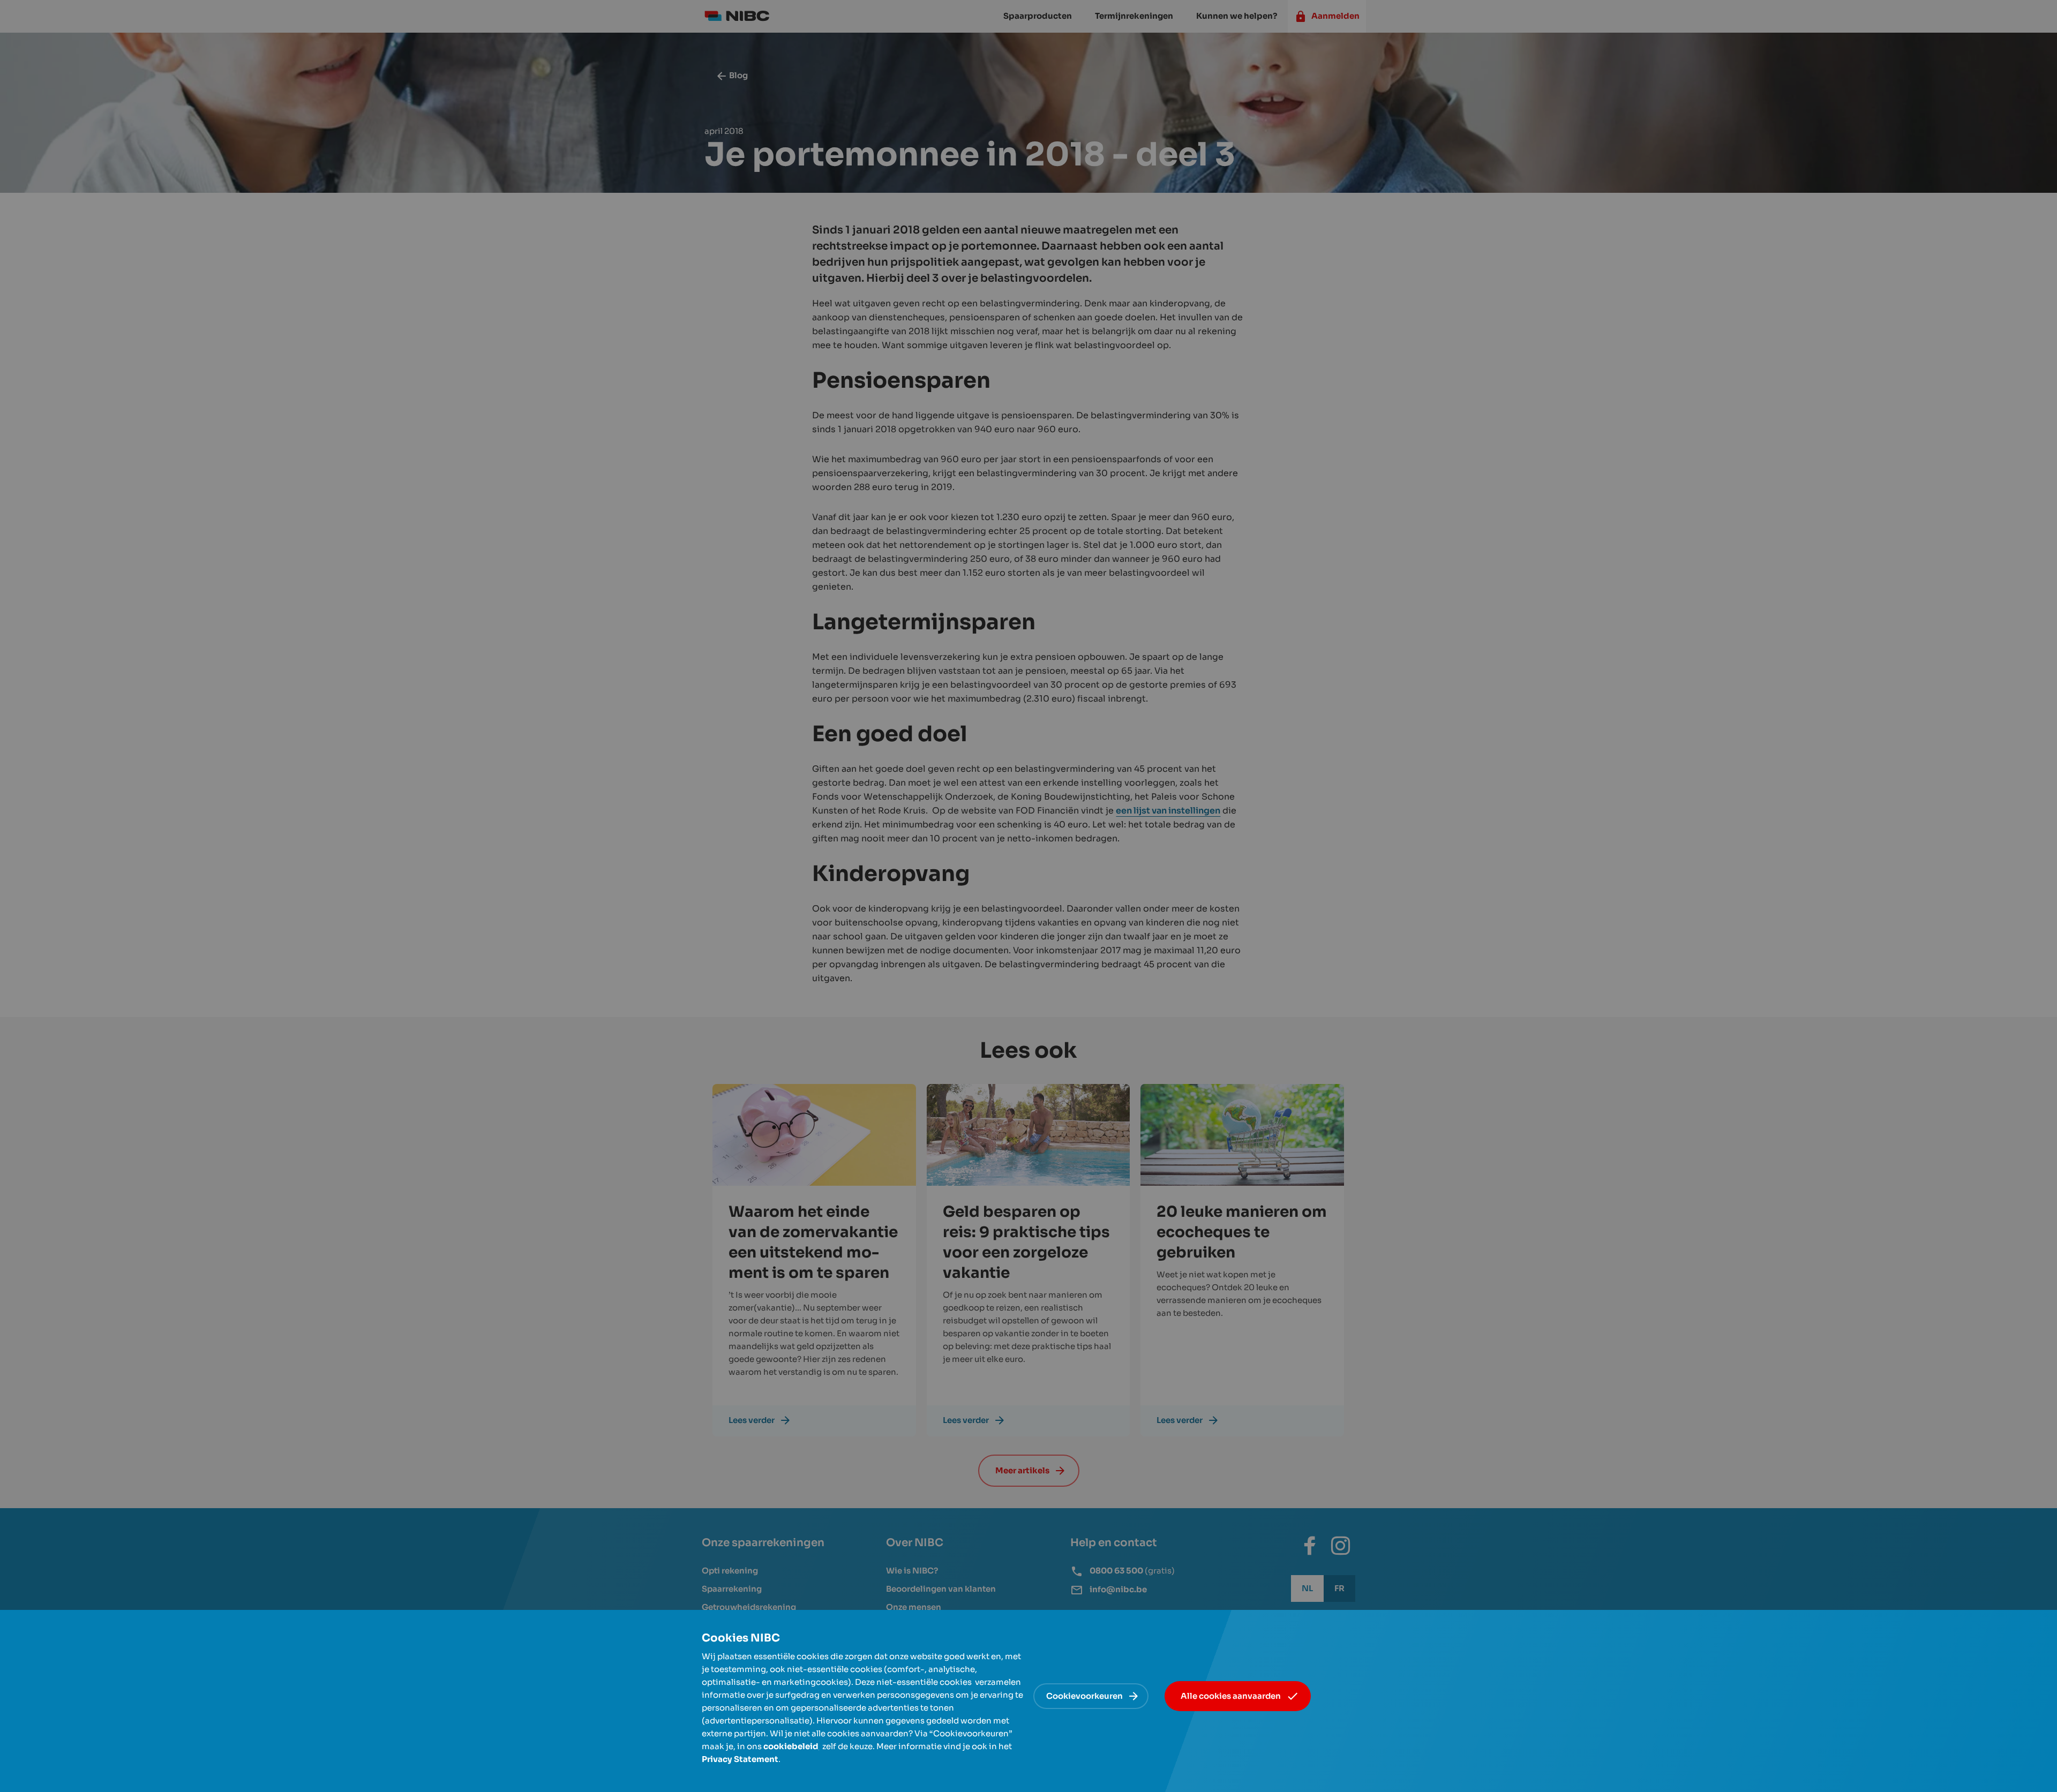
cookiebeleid (791, 1746)
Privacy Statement (740, 1759)
